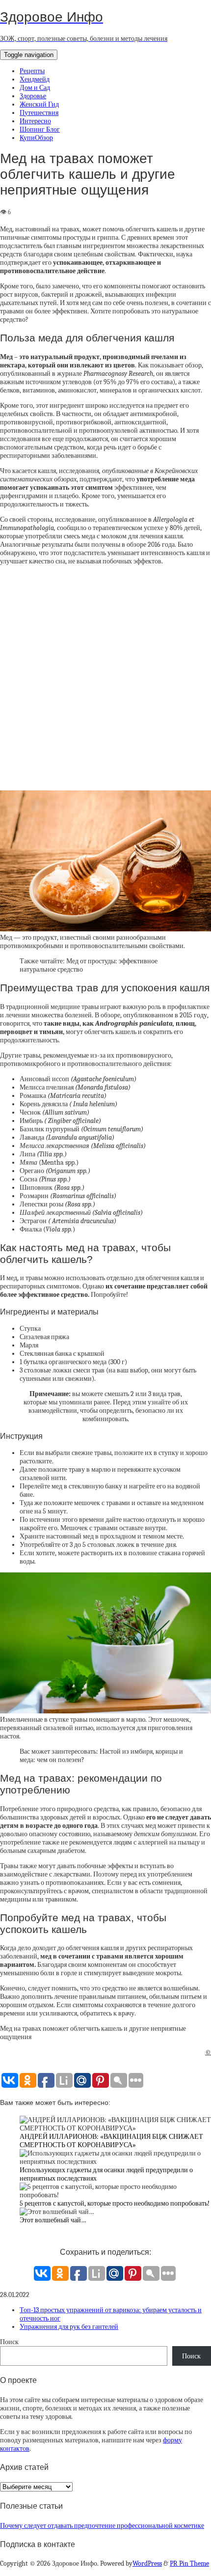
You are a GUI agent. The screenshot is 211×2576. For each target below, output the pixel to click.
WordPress (147, 2563)
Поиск (9, 2342)
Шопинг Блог (40, 129)
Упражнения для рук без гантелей (69, 2327)
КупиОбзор (36, 138)
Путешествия (39, 113)
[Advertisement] (105, 681)
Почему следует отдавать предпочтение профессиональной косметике (102, 2526)
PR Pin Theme (189, 2563)
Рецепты (32, 71)
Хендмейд (35, 79)
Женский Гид (39, 104)
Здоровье (33, 96)
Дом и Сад (35, 88)
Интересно (35, 121)
